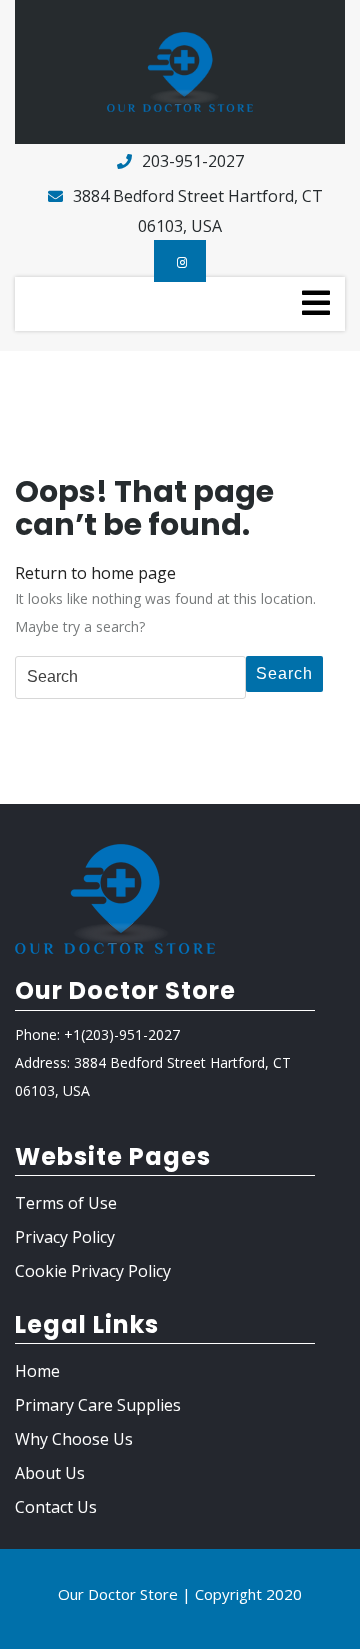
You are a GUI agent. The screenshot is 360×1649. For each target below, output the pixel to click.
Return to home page (95, 573)
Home (37, 1371)
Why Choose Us (74, 1439)
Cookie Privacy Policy (93, 1271)
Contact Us (56, 1507)
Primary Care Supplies (98, 1405)
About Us (50, 1473)
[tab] (316, 303)
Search (284, 673)
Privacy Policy (65, 1237)
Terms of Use (66, 1203)
